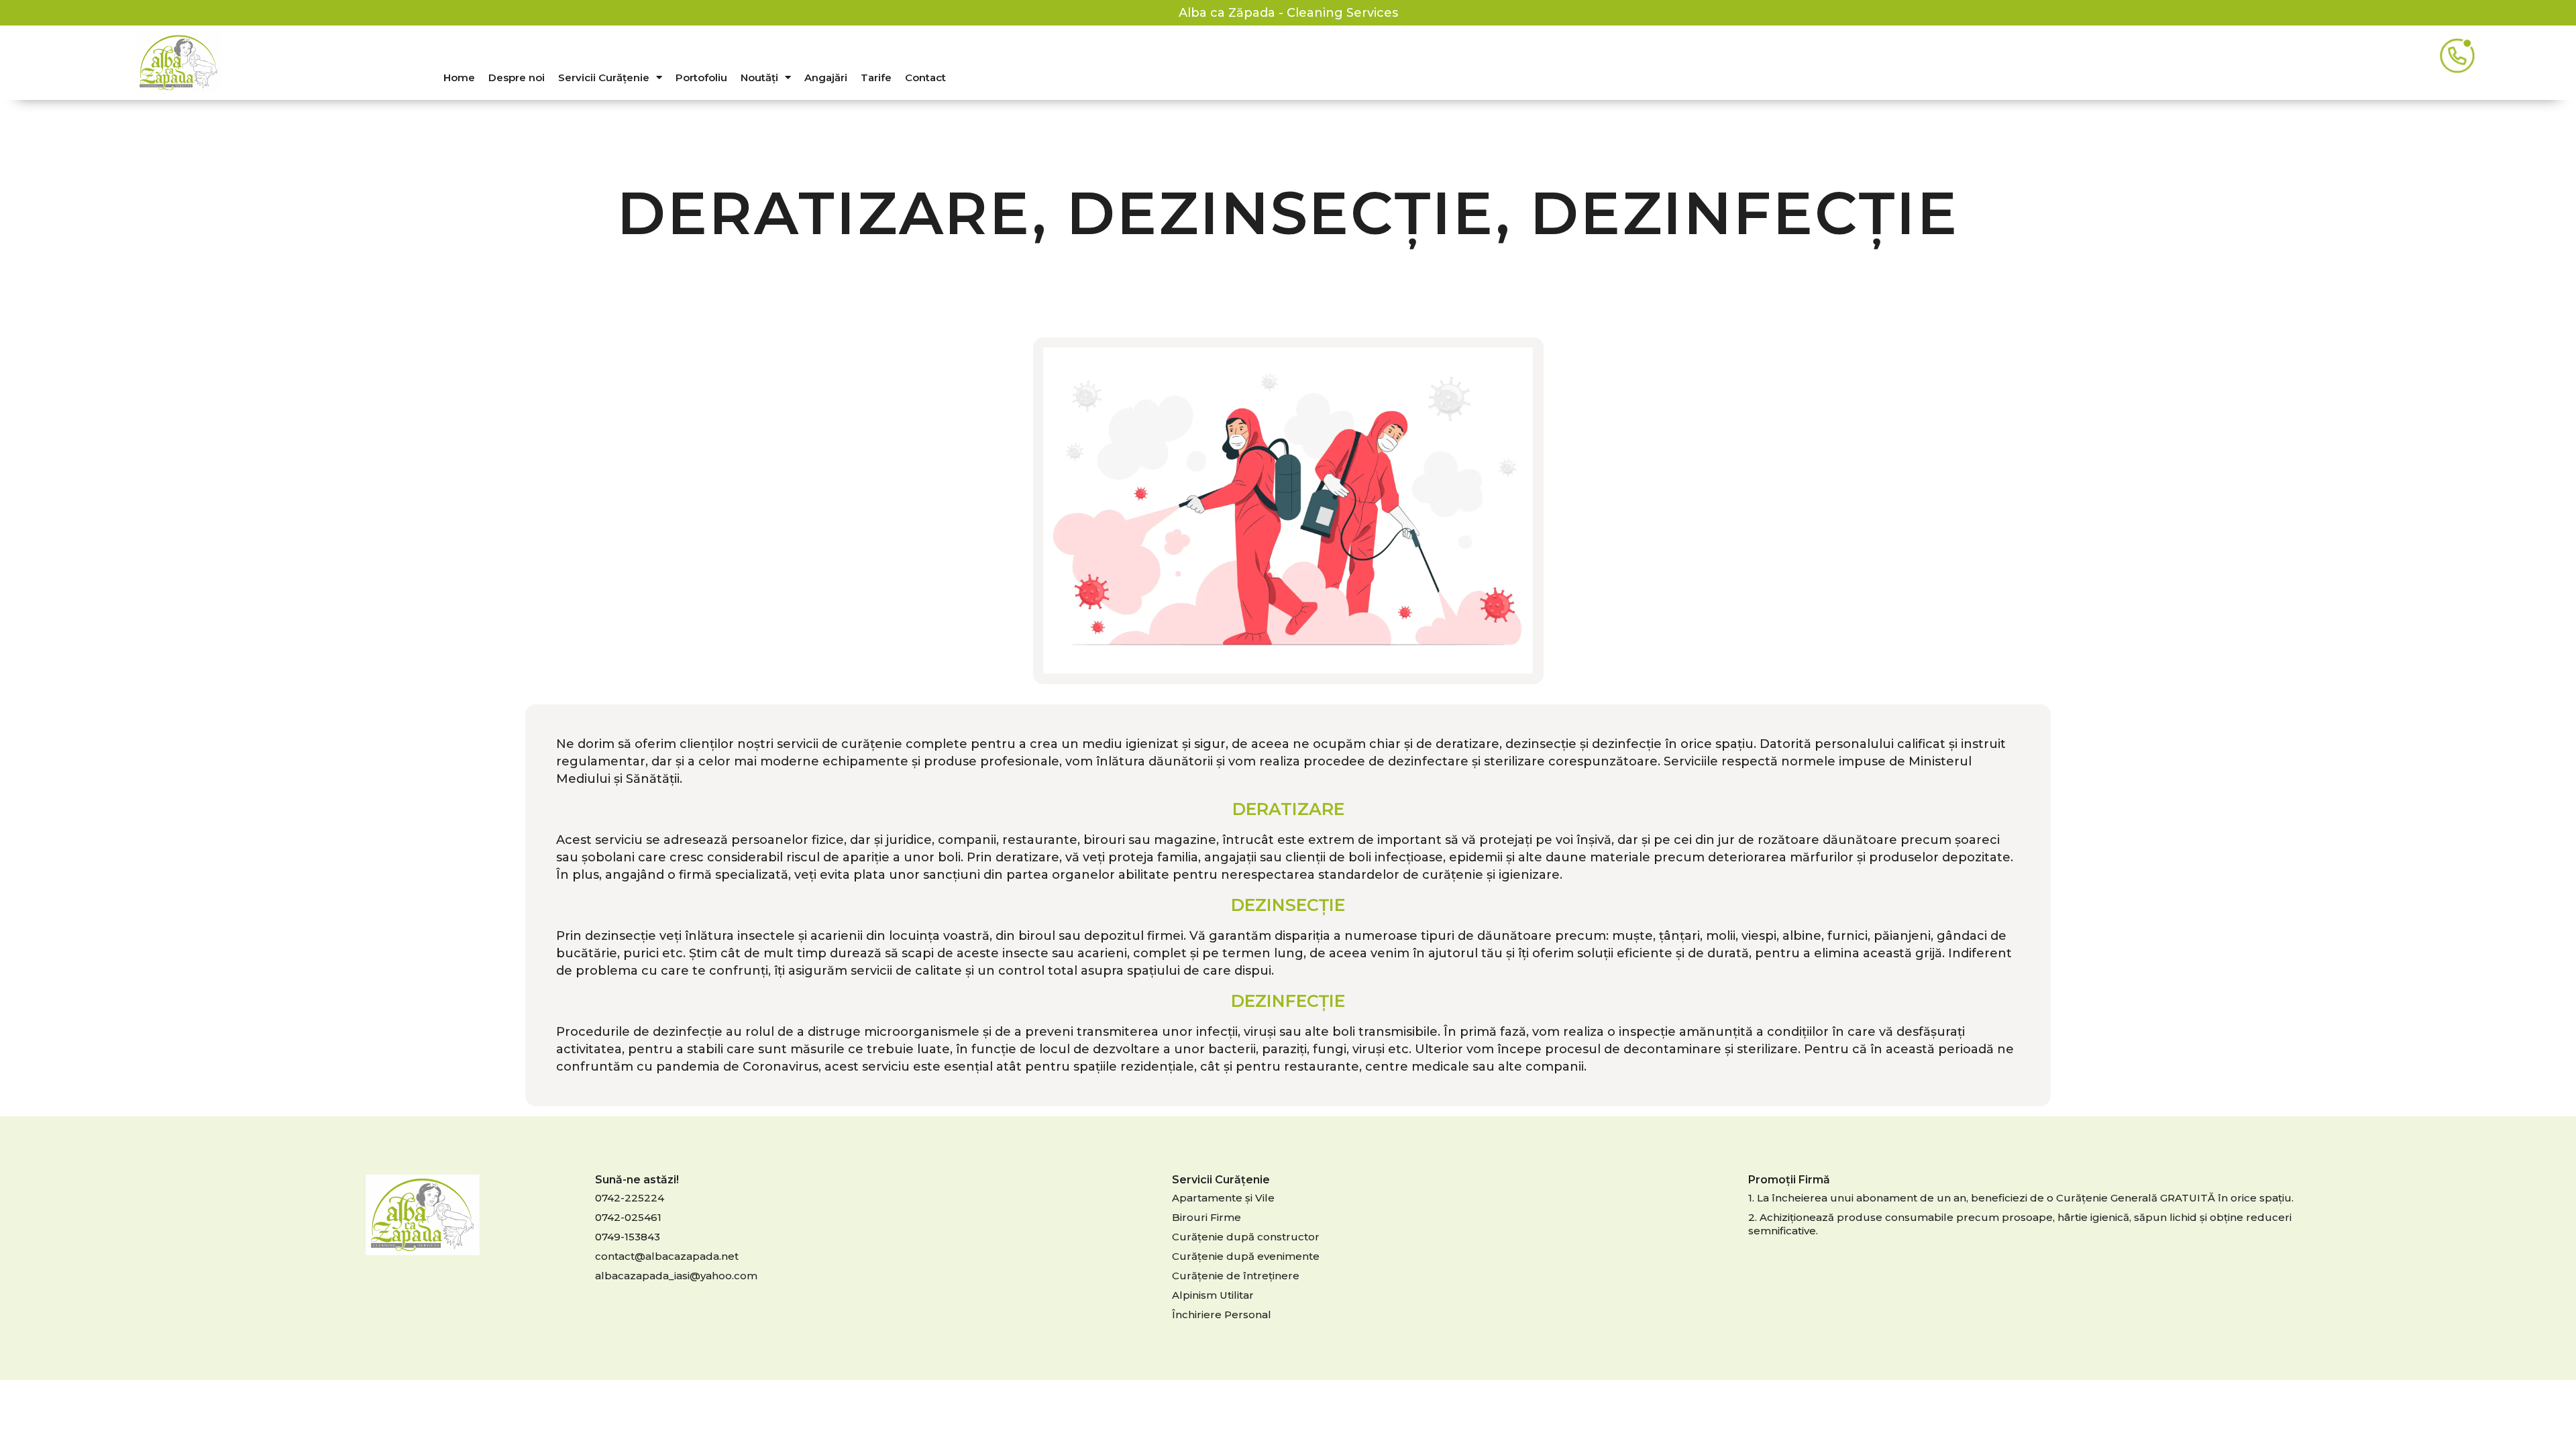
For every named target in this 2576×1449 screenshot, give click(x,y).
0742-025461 (628, 1217)
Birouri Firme (1206, 1217)
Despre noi (517, 77)
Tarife (876, 77)
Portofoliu (701, 77)
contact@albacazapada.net (667, 1256)
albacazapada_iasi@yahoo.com (676, 1276)
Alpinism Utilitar (1213, 1295)
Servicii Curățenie (604, 77)
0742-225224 (630, 1198)
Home (459, 77)
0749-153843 (628, 1237)
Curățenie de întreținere (1236, 1276)
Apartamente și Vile (1223, 1198)
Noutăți (759, 77)
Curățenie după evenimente (1246, 1256)
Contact (925, 77)
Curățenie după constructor (1246, 1237)
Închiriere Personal (1222, 1314)
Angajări (826, 77)
